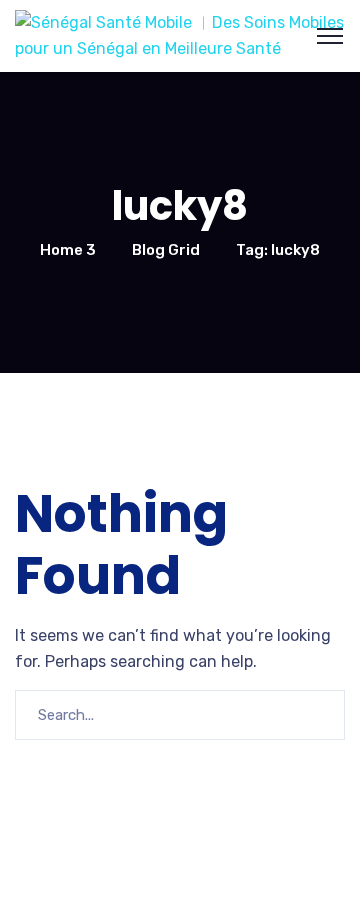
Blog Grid (166, 250)
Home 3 (68, 250)
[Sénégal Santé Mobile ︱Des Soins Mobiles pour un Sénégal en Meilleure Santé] (180, 34)
